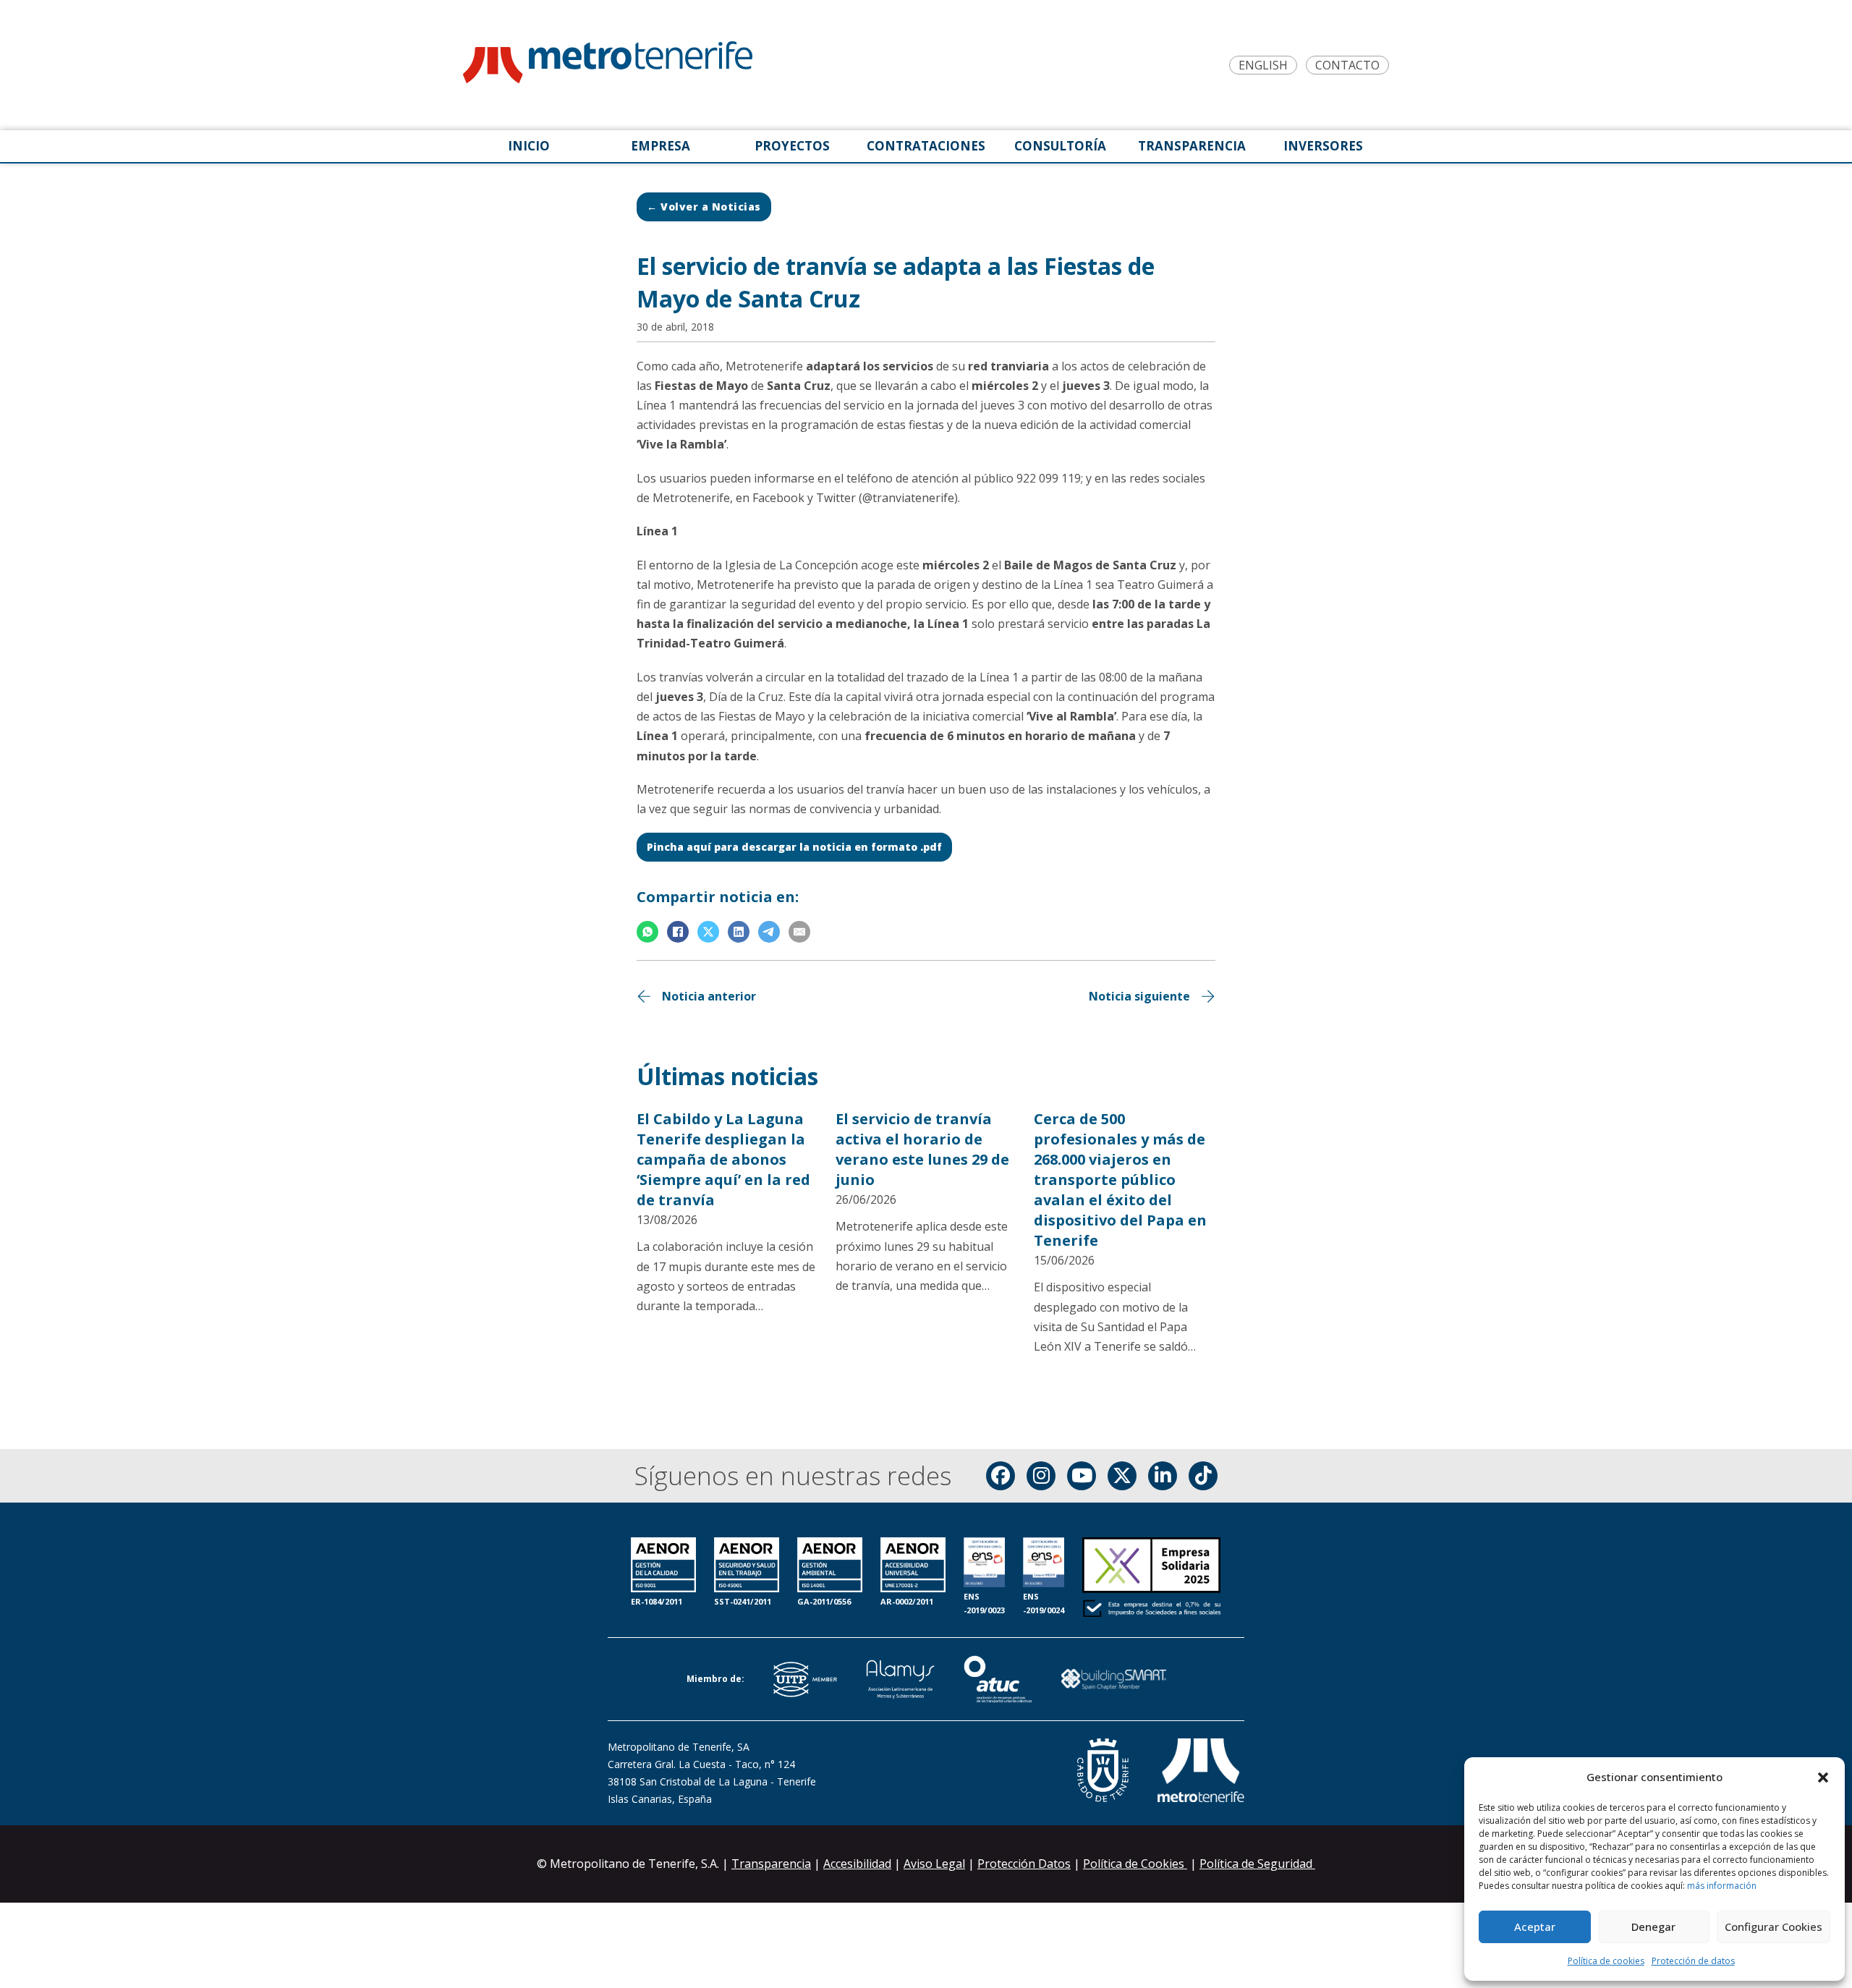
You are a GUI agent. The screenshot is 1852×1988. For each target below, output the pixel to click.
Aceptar (1535, 1927)
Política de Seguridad (1257, 1864)
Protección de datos (1693, 1961)
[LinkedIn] (739, 932)
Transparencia (771, 1864)
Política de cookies (1606, 1961)
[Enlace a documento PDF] (1151, 1579)
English (1263, 65)
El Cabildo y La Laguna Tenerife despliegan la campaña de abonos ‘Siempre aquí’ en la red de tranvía (723, 1159)
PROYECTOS (792, 146)
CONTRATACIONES (926, 146)
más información (1722, 1886)
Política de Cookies (1135, 1864)
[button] (1823, 1777)
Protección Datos (1024, 1864)
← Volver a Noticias (704, 207)
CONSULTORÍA (1060, 146)
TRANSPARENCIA (1192, 146)
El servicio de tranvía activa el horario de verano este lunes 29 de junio (922, 1149)
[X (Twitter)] (1122, 1476)
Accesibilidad (857, 1864)
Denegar (1653, 1927)
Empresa (660, 146)
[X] (708, 932)
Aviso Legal (934, 1864)
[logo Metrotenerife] (608, 65)
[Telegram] (769, 932)
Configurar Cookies (1774, 1927)
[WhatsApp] (647, 932)
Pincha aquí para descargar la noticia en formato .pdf (794, 847)
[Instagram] (1041, 1476)
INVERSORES (1323, 146)
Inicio (529, 146)
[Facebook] (678, 932)
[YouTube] (1082, 1476)
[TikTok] (1203, 1476)
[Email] (799, 932)
